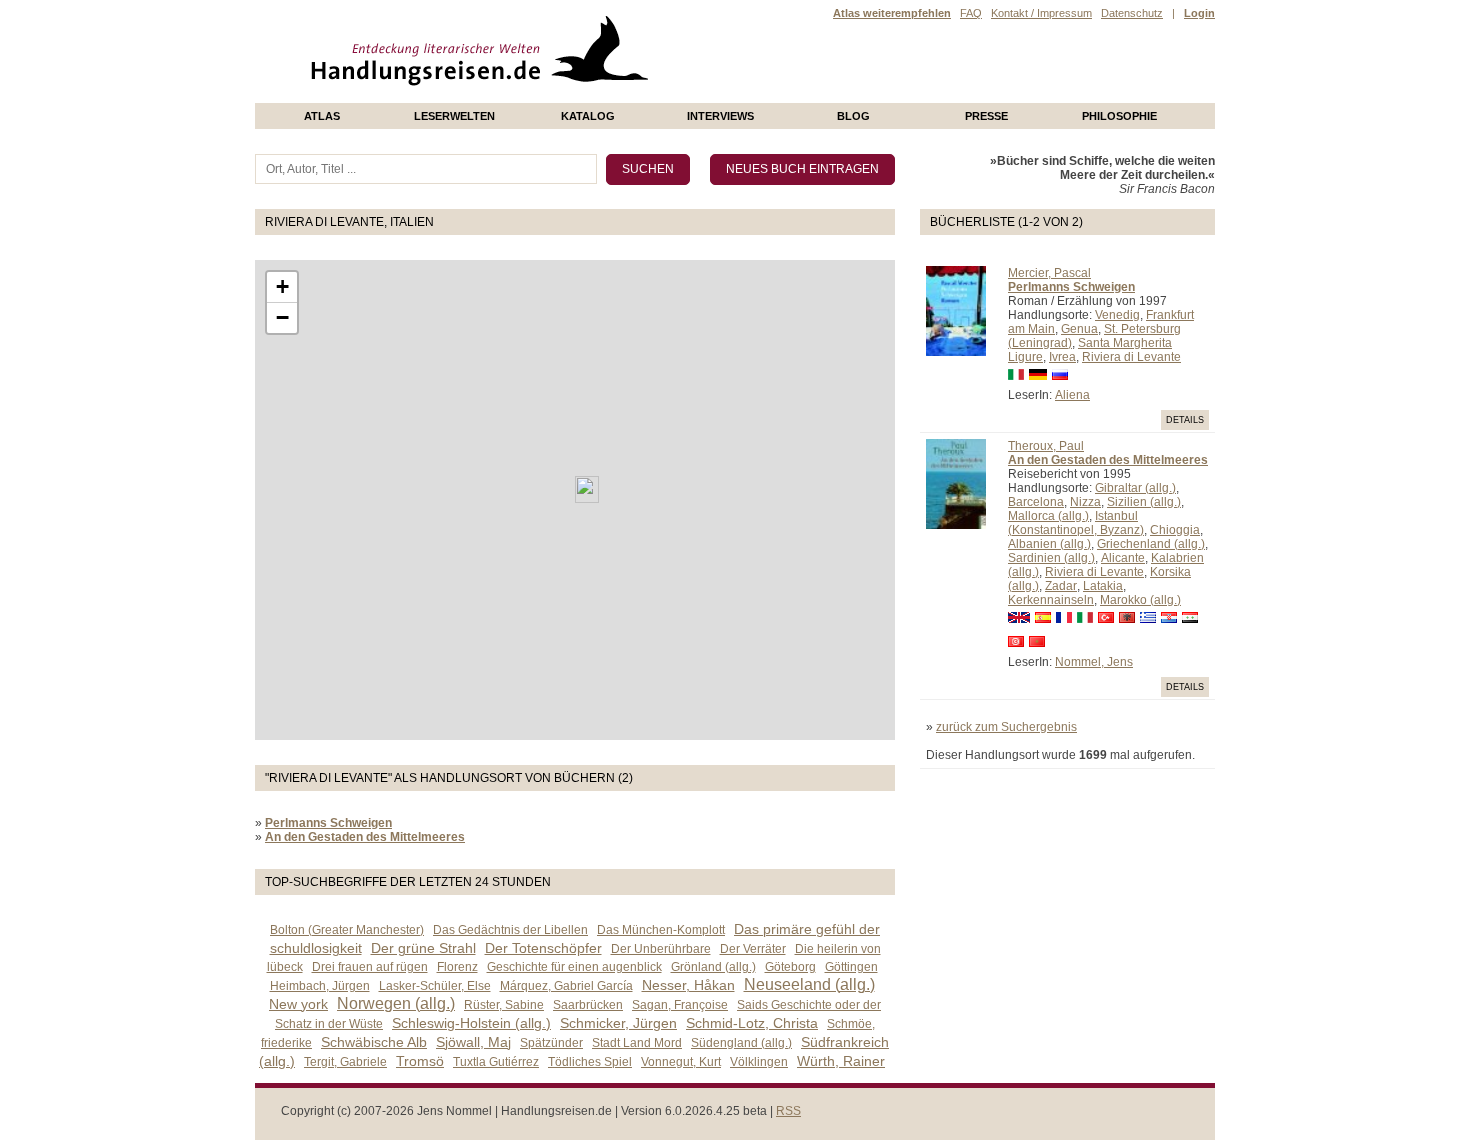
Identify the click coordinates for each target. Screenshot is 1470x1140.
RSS (788, 1111)
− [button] (282, 317)
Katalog (588, 116)
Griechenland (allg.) (1151, 544)
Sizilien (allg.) (1144, 502)
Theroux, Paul (1046, 446)
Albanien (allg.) (1049, 544)
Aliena (1072, 395)
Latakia (1103, 586)
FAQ (971, 13)
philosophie (1119, 116)
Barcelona (1036, 502)
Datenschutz (1132, 13)
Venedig (1117, 315)
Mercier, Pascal (1049, 273)
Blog (853, 116)
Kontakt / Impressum (1041, 13)
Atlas (322, 116)
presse (986, 116)
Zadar (1061, 586)
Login (1199, 13)
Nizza (1085, 502)
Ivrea (1062, 357)
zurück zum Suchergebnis (1006, 727)
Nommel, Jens (1094, 662)
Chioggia (1175, 530)
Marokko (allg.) (1140, 600)
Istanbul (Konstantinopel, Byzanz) (1076, 523)
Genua (1079, 329)
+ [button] (282, 286)
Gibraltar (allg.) (1135, 488)
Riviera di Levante (1131, 357)
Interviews (720, 116)
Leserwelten (454, 116)
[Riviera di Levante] (587, 489)
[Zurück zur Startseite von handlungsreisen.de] (625, 96)
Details (1185, 420)
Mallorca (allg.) (1048, 516)
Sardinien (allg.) (1051, 558)
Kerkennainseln (1051, 600)
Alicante (1123, 558)
